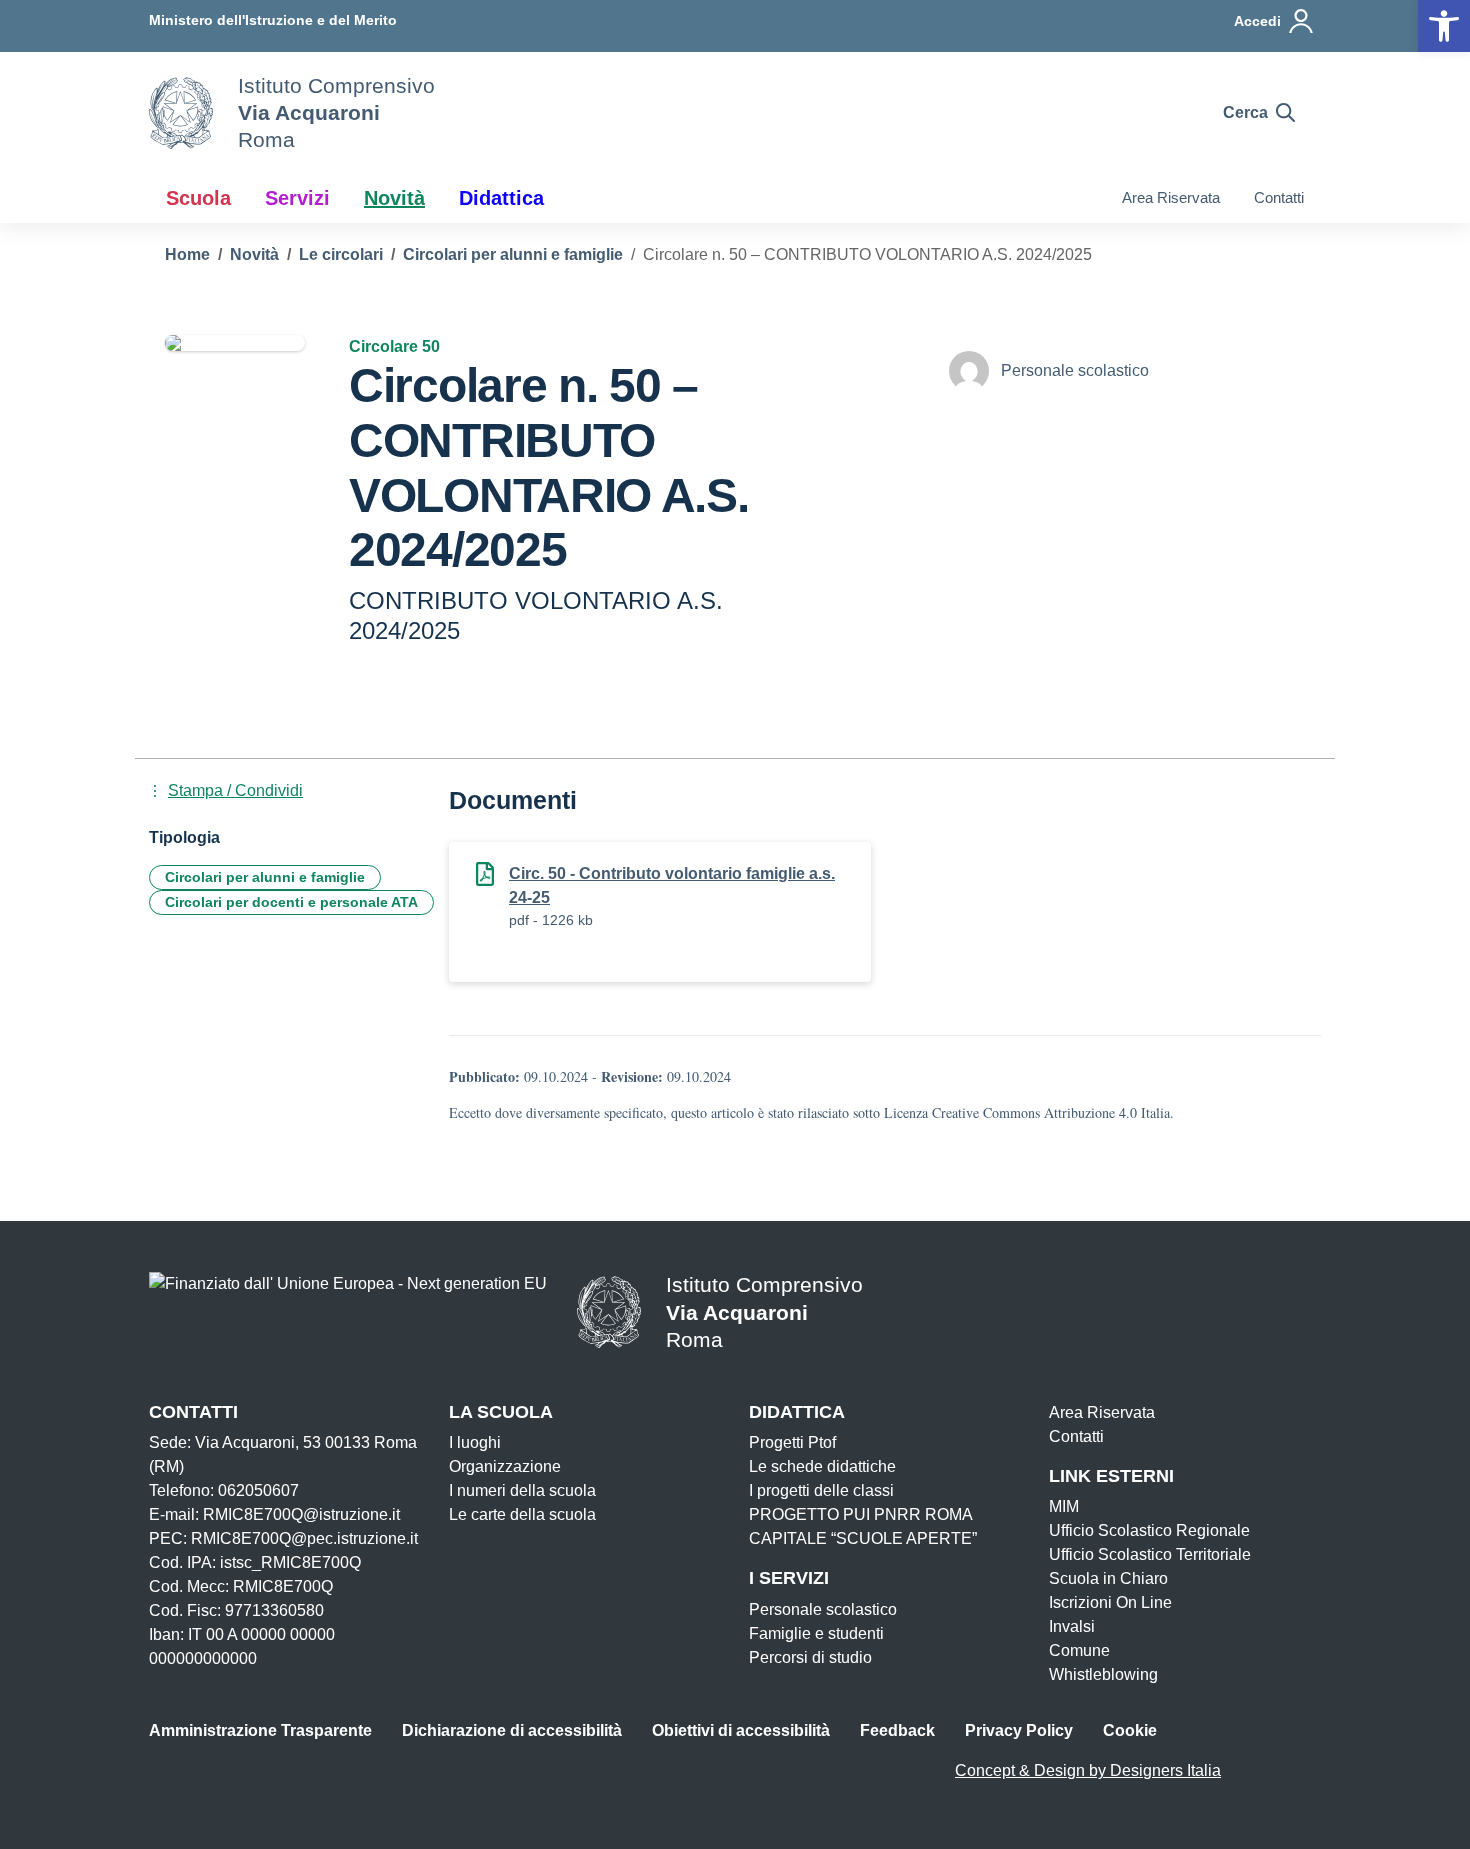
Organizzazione (505, 1466)
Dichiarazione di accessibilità (512, 1730)
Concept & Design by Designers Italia (1088, 1770)
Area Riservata (1171, 197)
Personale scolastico (823, 1609)
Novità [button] (394, 198)
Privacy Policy (1019, 1730)
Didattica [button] (501, 198)
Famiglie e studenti (816, 1633)
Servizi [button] (297, 198)
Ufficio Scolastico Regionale (1149, 1530)
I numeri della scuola (522, 1490)
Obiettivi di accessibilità (741, 1730)
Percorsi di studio (810, 1657)
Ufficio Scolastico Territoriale (1150, 1554)
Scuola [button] (198, 198)
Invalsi (1072, 1626)
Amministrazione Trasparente (260, 1730)
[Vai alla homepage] (181, 113)
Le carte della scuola (522, 1514)
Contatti (1279, 197)
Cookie (1130, 1730)
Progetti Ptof (792, 1442)
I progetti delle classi (821, 1490)
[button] (1444, 26)
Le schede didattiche (822, 1466)
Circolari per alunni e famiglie (265, 877)
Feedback (897, 1730)
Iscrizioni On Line (1110, 1602)
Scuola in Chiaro (1108, 1578)
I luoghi (475, 1442)
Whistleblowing (1103, 1674)
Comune (1079, 1650)
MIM (1064, 1506)
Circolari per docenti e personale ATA (291, 902)
